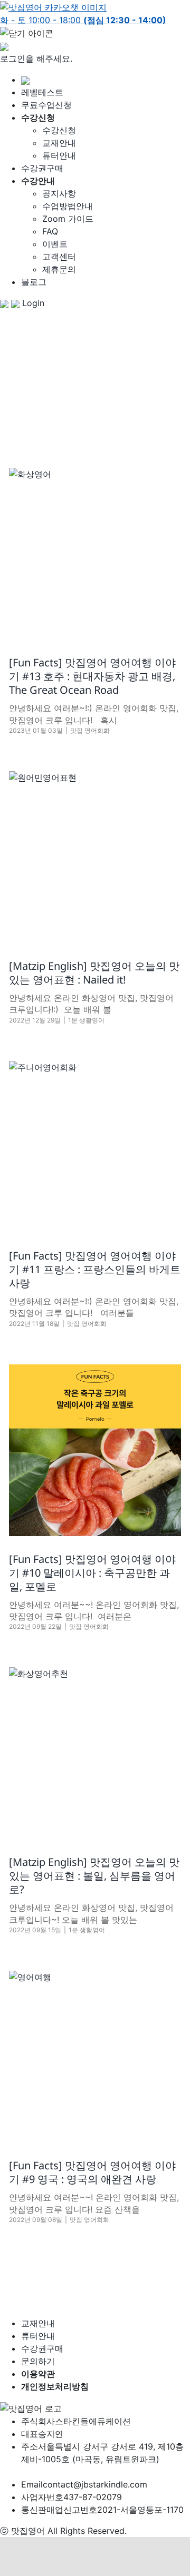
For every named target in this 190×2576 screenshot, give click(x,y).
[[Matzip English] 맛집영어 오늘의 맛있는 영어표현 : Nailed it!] (95, 857)
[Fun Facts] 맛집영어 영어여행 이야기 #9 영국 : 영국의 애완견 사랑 (92, 2172)
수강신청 (59, 130)
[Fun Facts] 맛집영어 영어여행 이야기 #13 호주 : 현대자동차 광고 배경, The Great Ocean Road (92, 676)
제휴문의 (59, 269)
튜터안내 (59, 155)
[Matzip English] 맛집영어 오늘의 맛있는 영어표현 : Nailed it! (94, 973)
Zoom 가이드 (68, 219)
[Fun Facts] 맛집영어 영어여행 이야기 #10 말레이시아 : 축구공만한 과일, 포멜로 (92, 1573)
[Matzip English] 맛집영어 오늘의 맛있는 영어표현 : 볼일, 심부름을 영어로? (94, 1876)
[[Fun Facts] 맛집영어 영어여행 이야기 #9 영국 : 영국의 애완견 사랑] (95, 2057)
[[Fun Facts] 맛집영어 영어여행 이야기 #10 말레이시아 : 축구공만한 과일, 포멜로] (95, 1450)
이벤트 (55, 244)
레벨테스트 (42, 92)
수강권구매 (42, 168)
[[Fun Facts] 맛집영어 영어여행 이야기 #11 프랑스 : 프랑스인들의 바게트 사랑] (95, 1147)
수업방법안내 (68, 206)
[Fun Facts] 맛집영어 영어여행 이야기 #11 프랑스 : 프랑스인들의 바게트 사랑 (95, 1269)
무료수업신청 (46, 105)
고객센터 (59, 257)
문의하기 (38, 2361)
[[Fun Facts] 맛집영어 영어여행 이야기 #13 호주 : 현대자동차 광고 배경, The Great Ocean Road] (95, 554)
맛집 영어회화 (90, 730)
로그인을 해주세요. (36, 58)
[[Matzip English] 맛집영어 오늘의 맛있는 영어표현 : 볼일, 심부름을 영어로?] (95, 1753)
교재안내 (59, 143)
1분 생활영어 (86, 1020)
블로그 (34, 282)
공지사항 (59, 193)
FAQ (50, 231)
